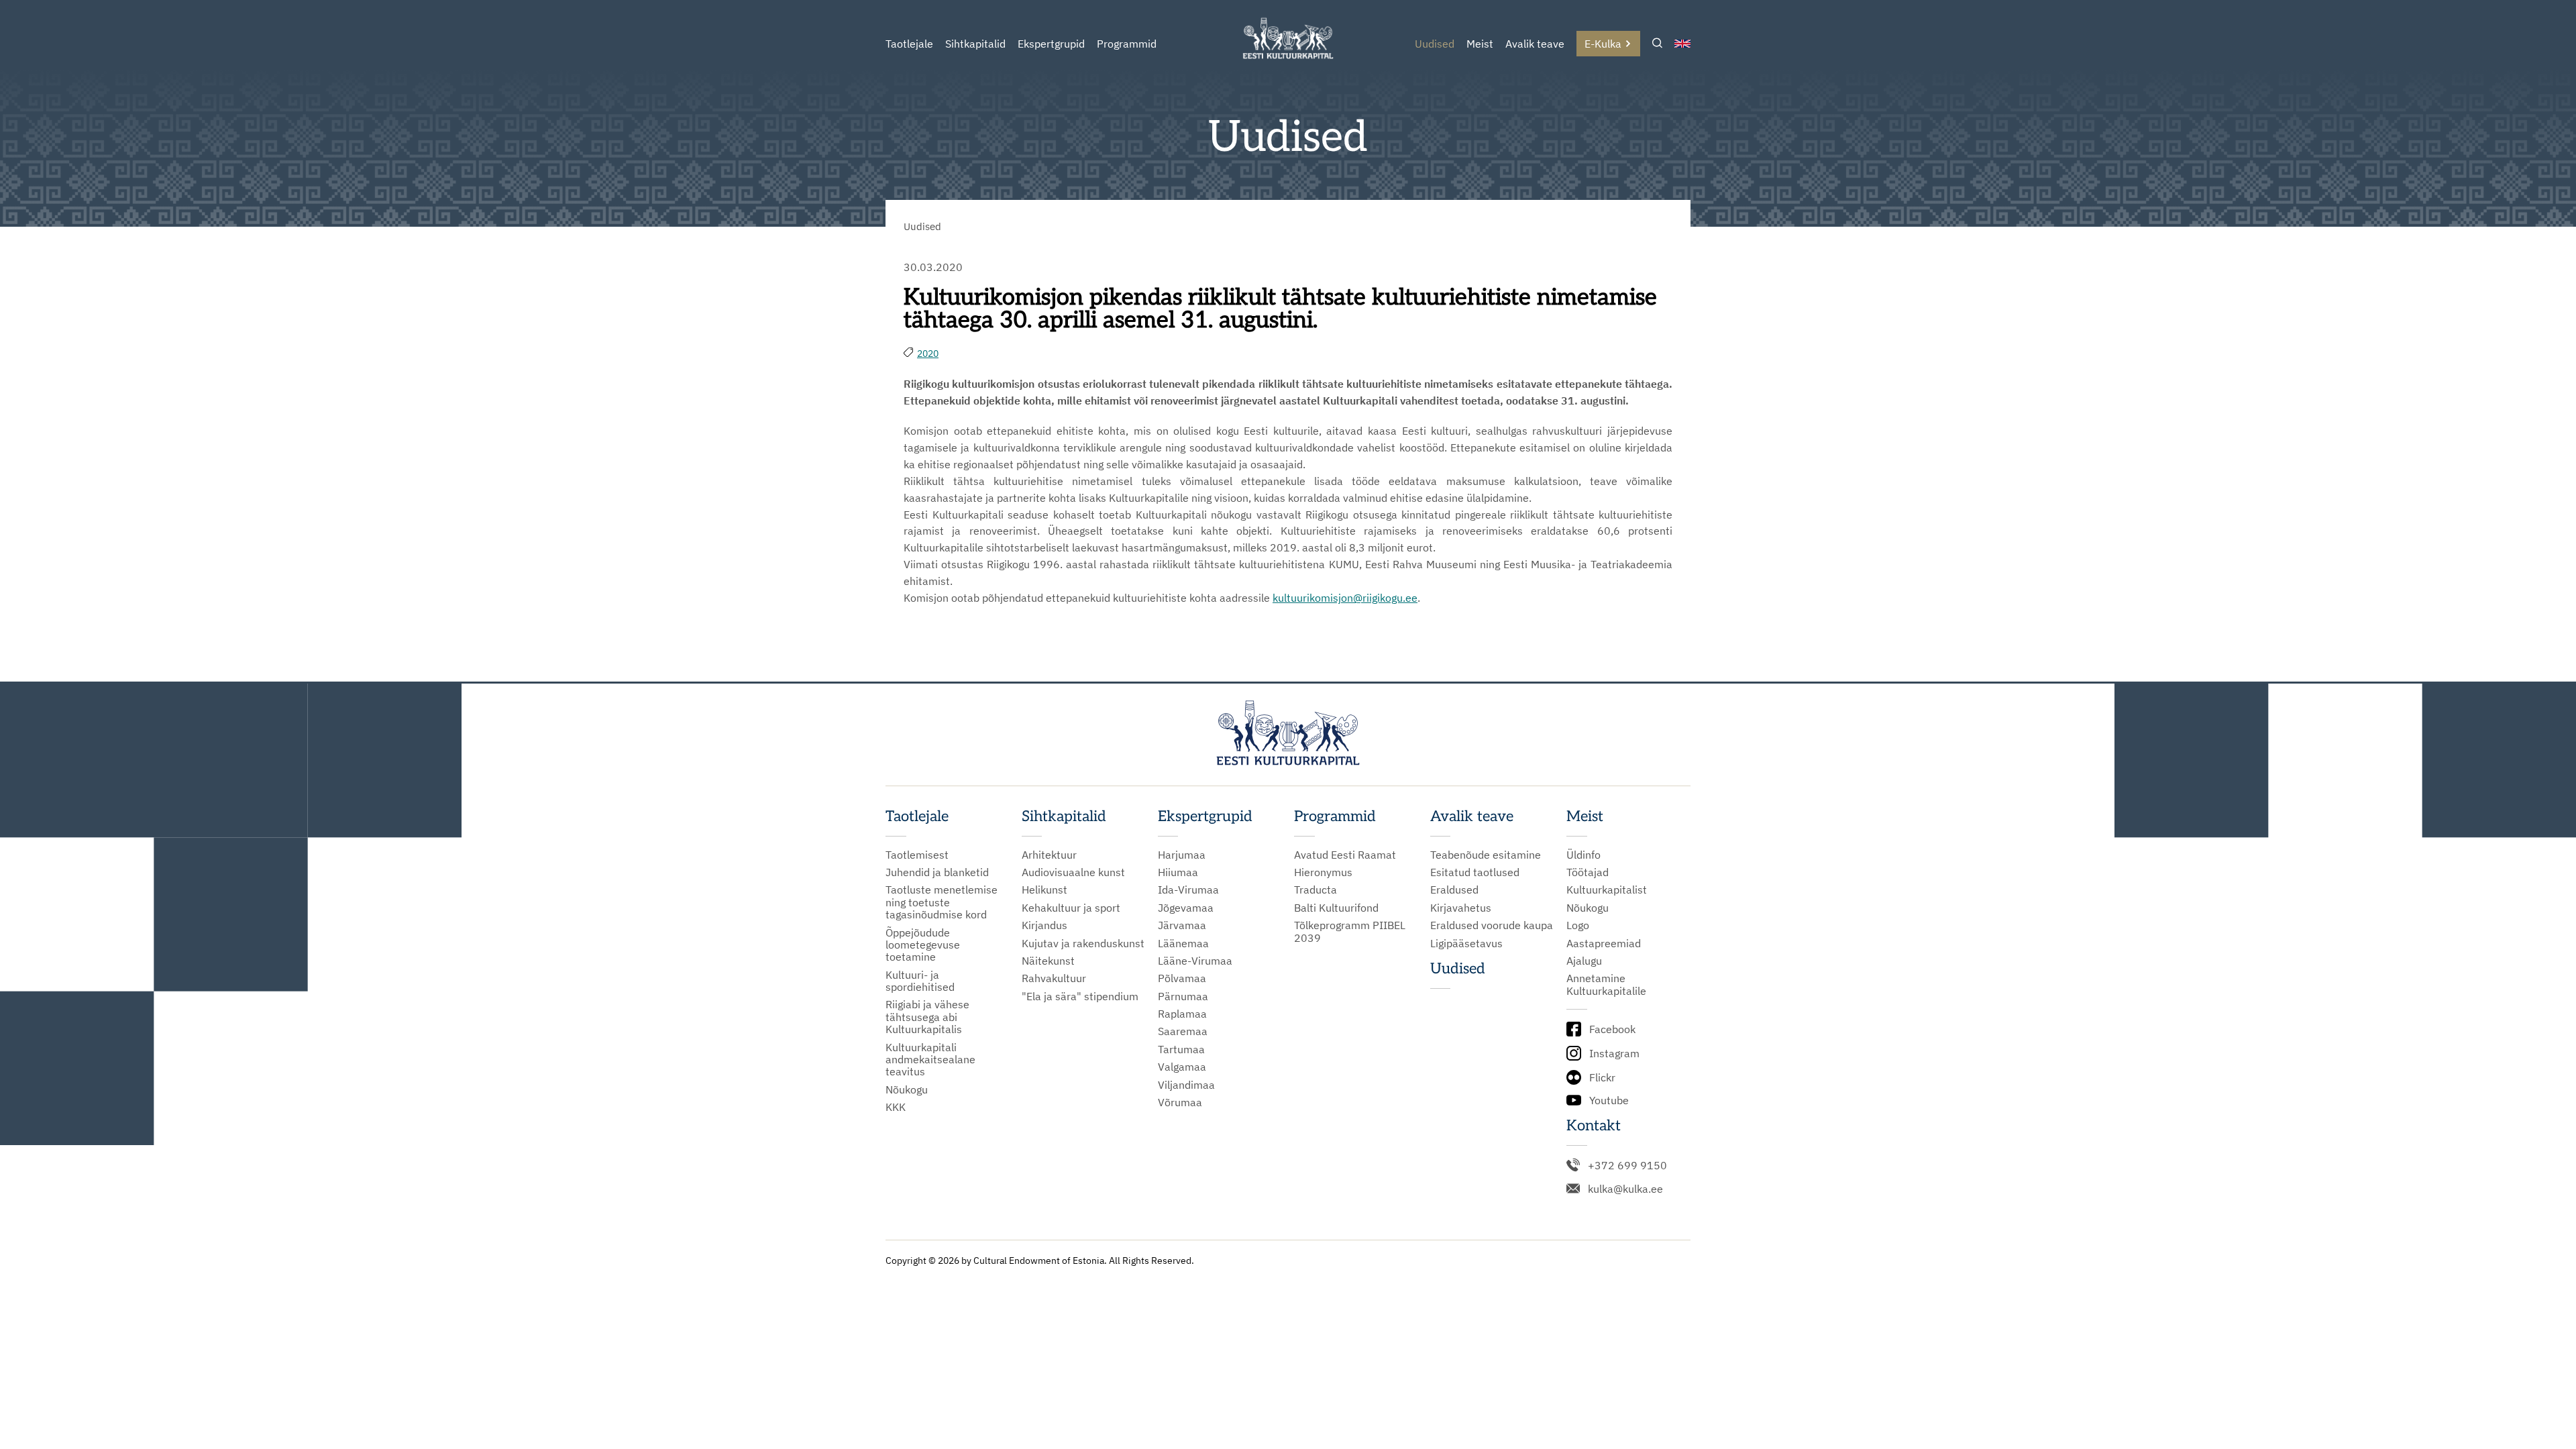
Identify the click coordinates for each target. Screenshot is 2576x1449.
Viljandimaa (1186, 1085)
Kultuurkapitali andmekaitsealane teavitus (930, 1060)
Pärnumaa (1183, 996)
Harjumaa (1182, 855)
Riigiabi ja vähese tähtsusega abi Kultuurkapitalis (927, 1017)
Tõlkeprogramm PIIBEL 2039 (1350, 931)
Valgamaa (1182, 1067)
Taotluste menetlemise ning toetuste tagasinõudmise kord (942, 902)
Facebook (1612, 1029)
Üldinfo (1584, 855)
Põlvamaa (1182, 978)
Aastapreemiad (1604, 943)
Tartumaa (1181, 1049)
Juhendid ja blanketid (937, 872)
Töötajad (1588, 872)
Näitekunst (1048, 961)
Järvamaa (1182, 925)
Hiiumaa (1178, 872)
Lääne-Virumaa (1195, 961)
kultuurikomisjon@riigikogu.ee (1345, 598)
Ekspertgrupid (1051, 44)
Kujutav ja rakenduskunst (1083, 943)
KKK (896, 1107)
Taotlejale (909, 44)
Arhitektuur (1049, 855)
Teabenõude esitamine (1486, 855)
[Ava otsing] (1657, 44)
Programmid (1127, 44)
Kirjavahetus (1461, 908)
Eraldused (1454, 890)
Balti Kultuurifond (1336, 908)
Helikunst (1044, 890)
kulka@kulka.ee (1625, 1189)
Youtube (1609, 1100)
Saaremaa (1183, 1031)
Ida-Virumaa (1188, 890)
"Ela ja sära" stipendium (1080, 996)
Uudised (1435, 44)
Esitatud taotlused (1475, 872)
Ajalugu (1584, 961)
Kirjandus (1044, 925)
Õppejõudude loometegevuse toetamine (923, 945)
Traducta (1316, 890)
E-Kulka (1603, 44)
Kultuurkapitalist (1607, 890)
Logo (1578, 925)
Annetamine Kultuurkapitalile (1606, 984)
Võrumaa (1180, 1102)
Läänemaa (1183, 943)
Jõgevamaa (1186, 908)
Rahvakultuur (1054, 978)
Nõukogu (907, 1089)
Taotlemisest (917, 855)
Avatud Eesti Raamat (1345, 855)
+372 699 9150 (1627, 1165)
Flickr (1602, 1077)
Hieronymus (1323, 872)
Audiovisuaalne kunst (1073, 872)
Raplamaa (1182, 1014)
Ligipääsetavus (1466, 943)
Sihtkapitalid (975, 44)
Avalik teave (1535, 44)
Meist (1480, 44)
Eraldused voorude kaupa (1492, 925)
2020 (928, 354)
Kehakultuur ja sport (1071, 908)
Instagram (1614, 1053)
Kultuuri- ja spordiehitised (920, 981)
